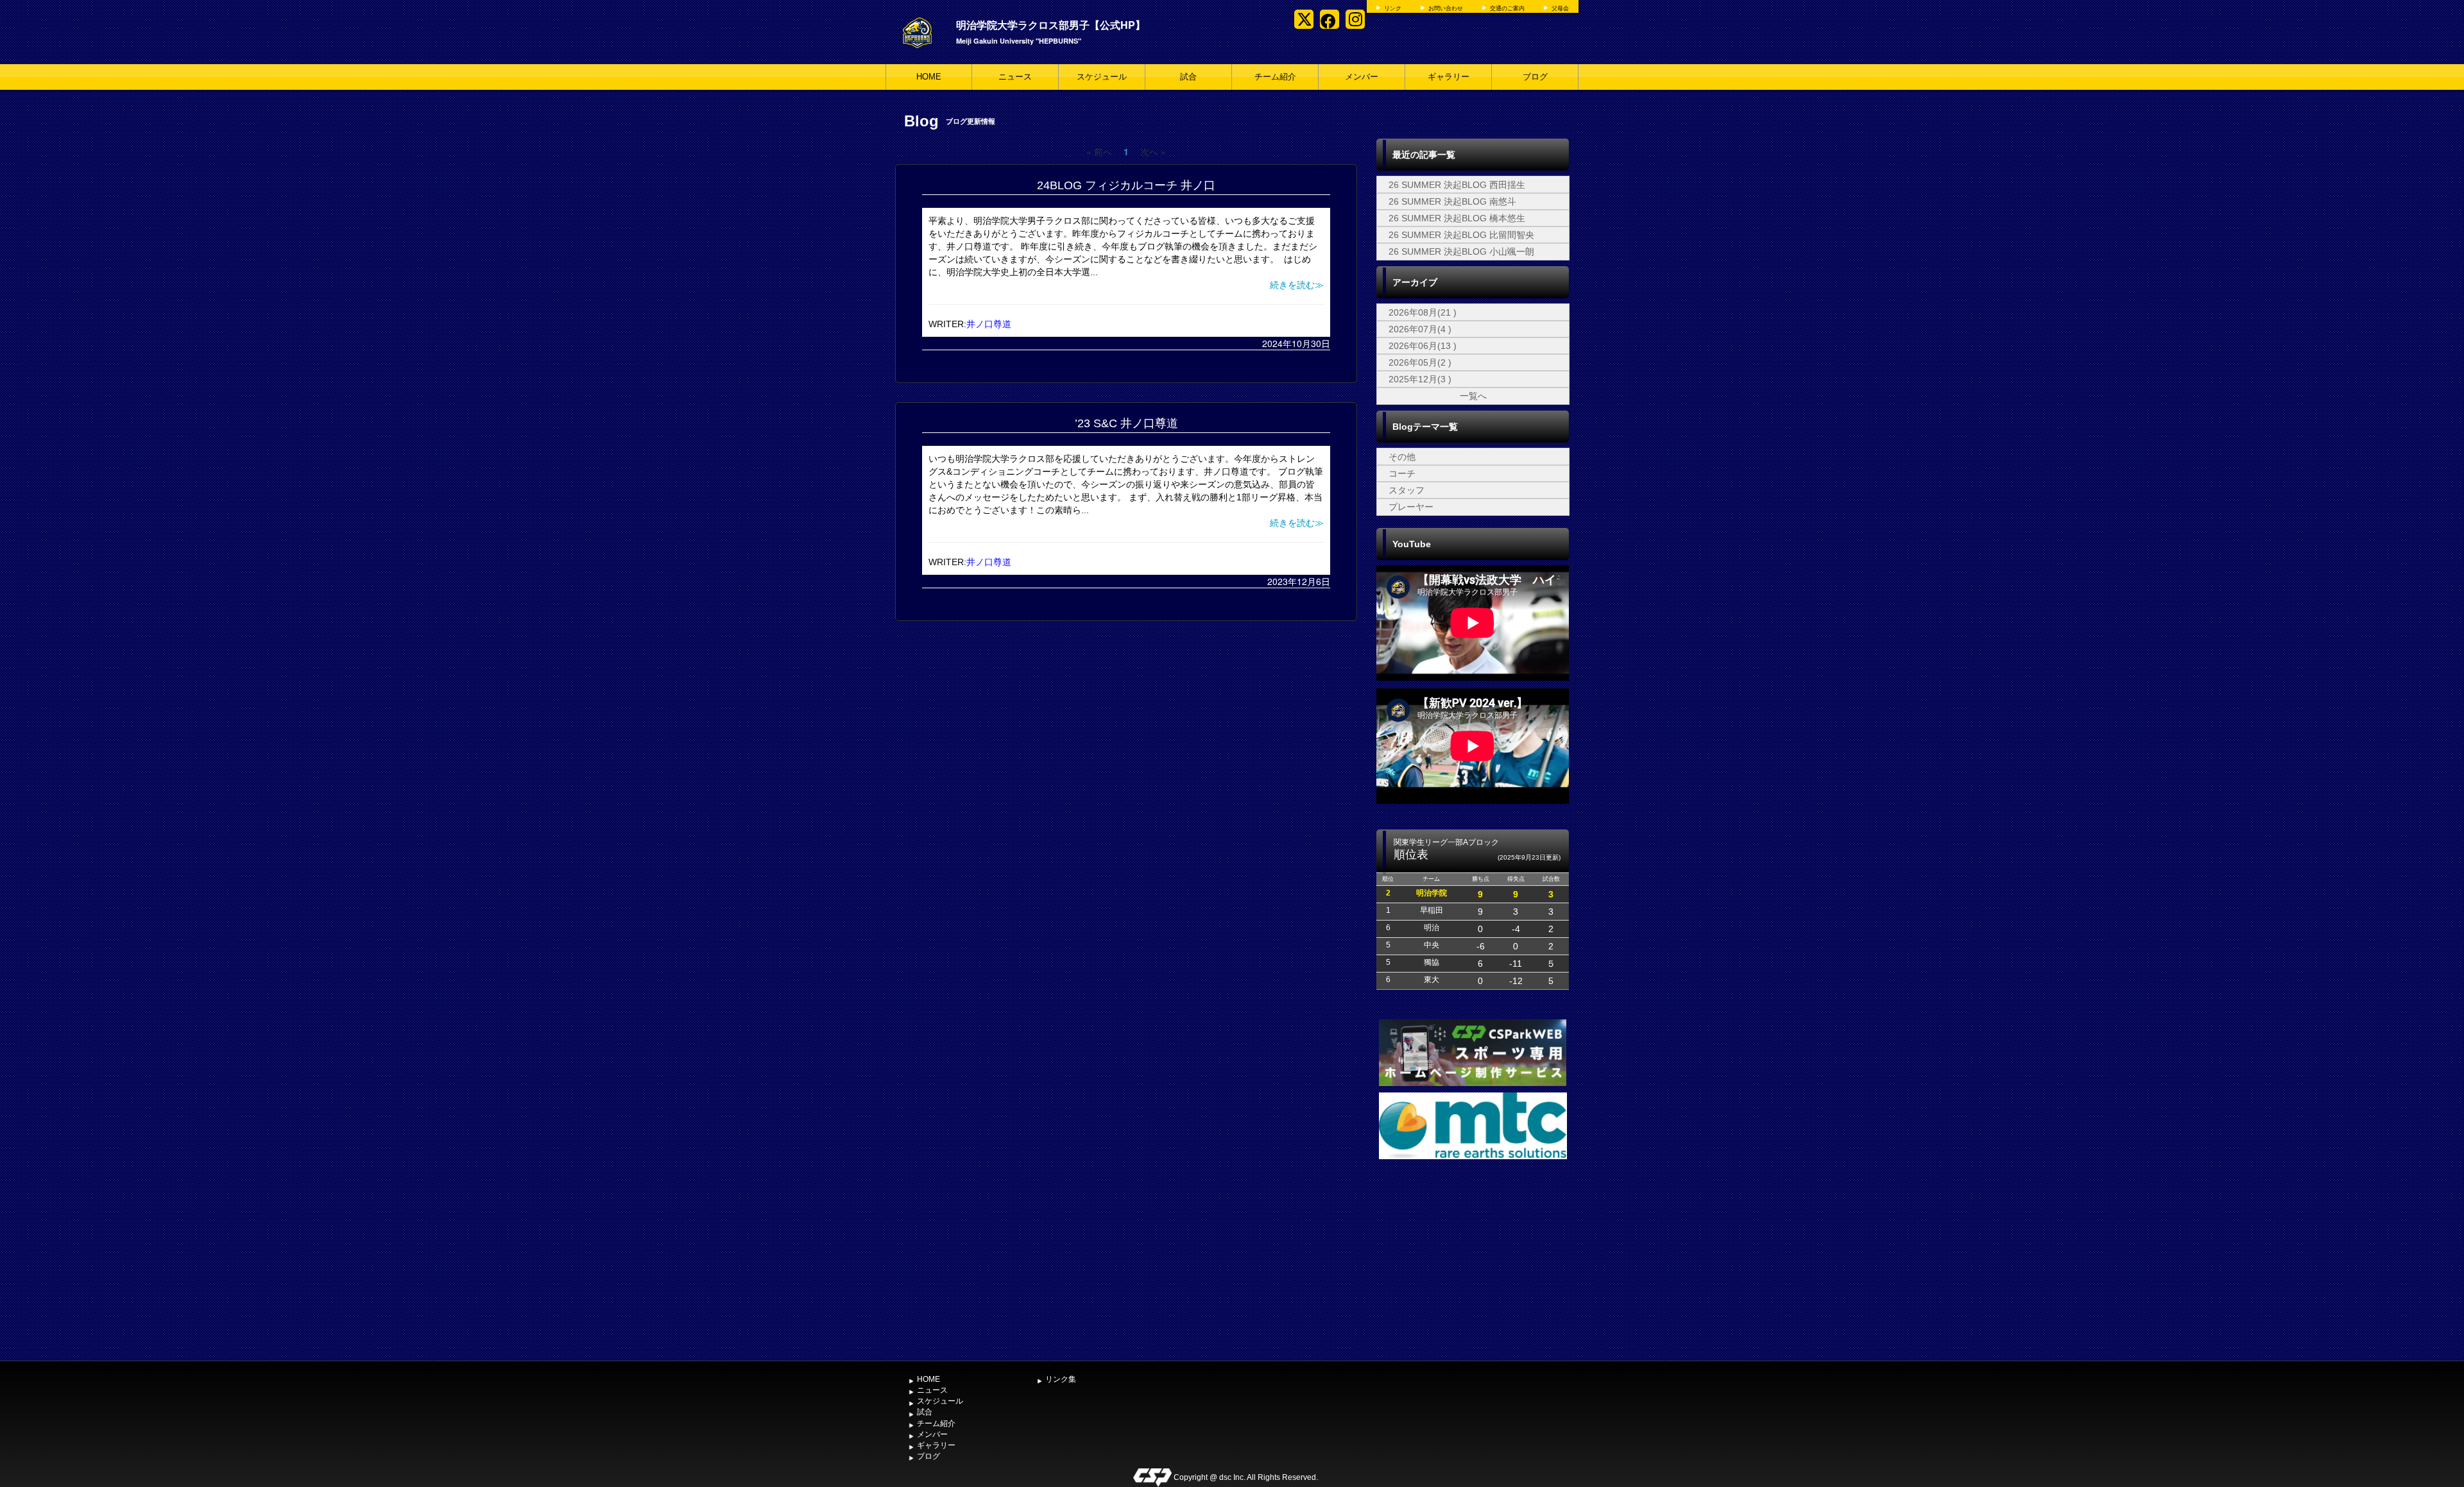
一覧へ (1473, 396)
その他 (1402, 457)
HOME (929, 77)
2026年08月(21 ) (1423, 312)
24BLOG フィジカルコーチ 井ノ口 (1126, 185)
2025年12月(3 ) (1420, 379)
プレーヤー (1411, 507)
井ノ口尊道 (989, 324)
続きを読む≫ (1297, 285)
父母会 (1560, 8)
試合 (1188, 77)
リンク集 (1061, 1379)
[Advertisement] (1473, 1259)
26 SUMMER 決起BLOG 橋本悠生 (1457, 218)
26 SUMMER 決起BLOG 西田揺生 (1457, 185)
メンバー (1362, 77)
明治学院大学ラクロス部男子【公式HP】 (1051, 25)
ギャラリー (1449, 77)
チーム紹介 (1275, 77)
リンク (1393, 8)
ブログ (1535, 77)
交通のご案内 (1507, 8)
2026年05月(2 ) (1420, 362)
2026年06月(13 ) (1423, 346)
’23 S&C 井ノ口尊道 (1126, 423)
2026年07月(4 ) (1420, 329)
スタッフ (1407, 490)
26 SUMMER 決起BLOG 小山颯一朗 (1461, 251)
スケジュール (1102, 77)
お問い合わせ (1446, 8)
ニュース (1015, 77)
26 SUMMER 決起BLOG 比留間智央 (1461, 235)
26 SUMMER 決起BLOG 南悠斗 (1452, 201)
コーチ (1402, 473)
